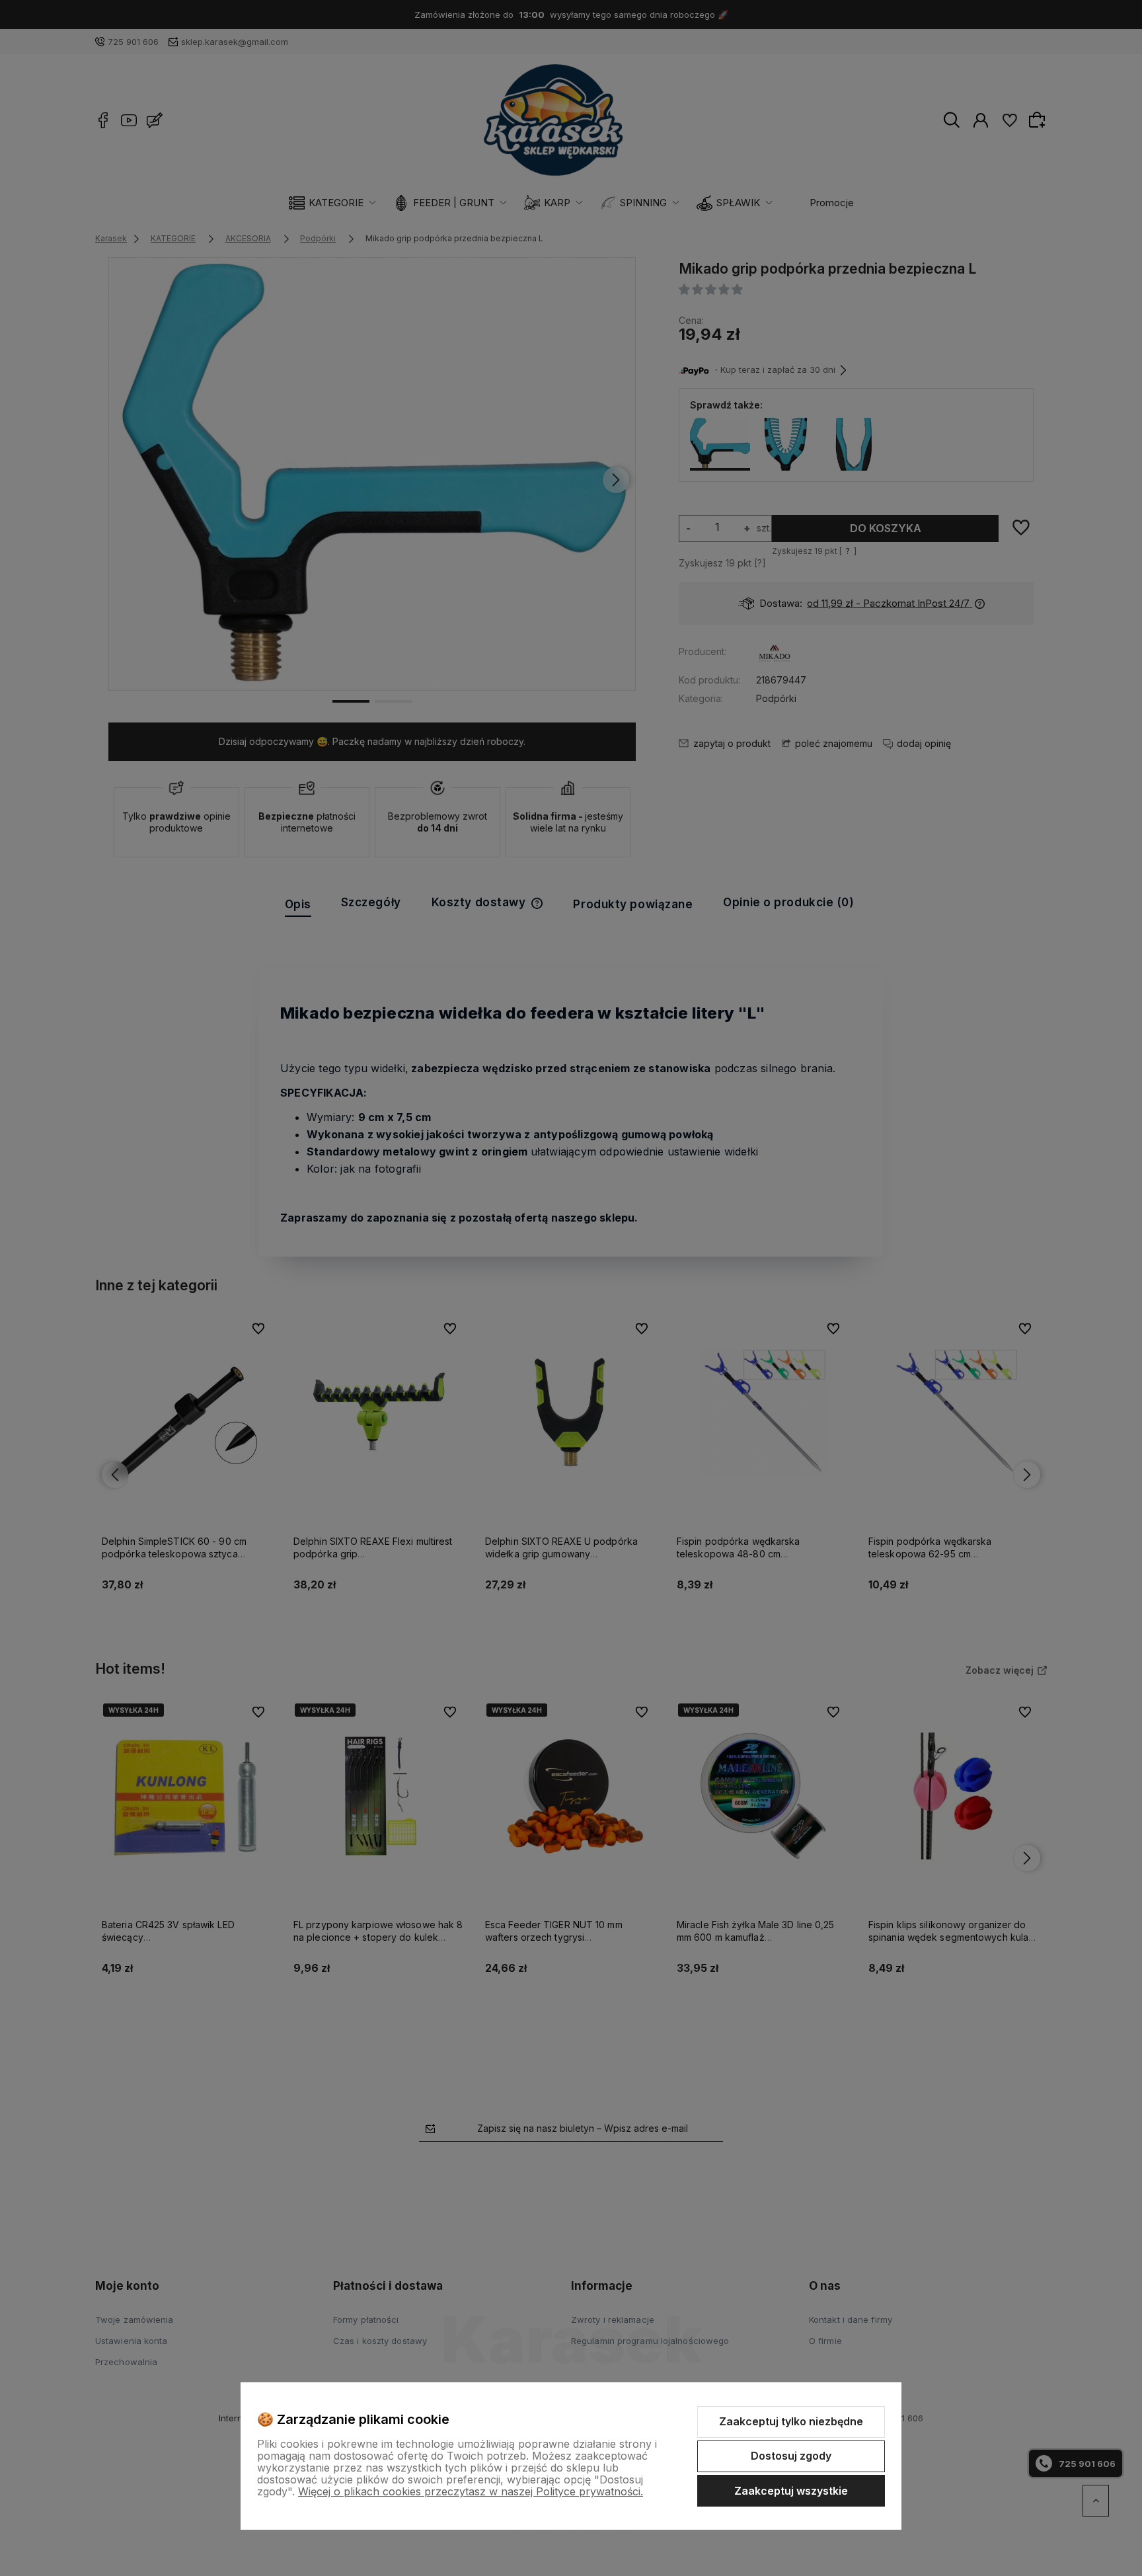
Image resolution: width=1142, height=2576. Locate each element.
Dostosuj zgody (791, 2456)
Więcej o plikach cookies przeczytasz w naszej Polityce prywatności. (471, 2491)
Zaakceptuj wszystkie (791, 2491)
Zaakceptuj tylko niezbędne (791, 2421)
